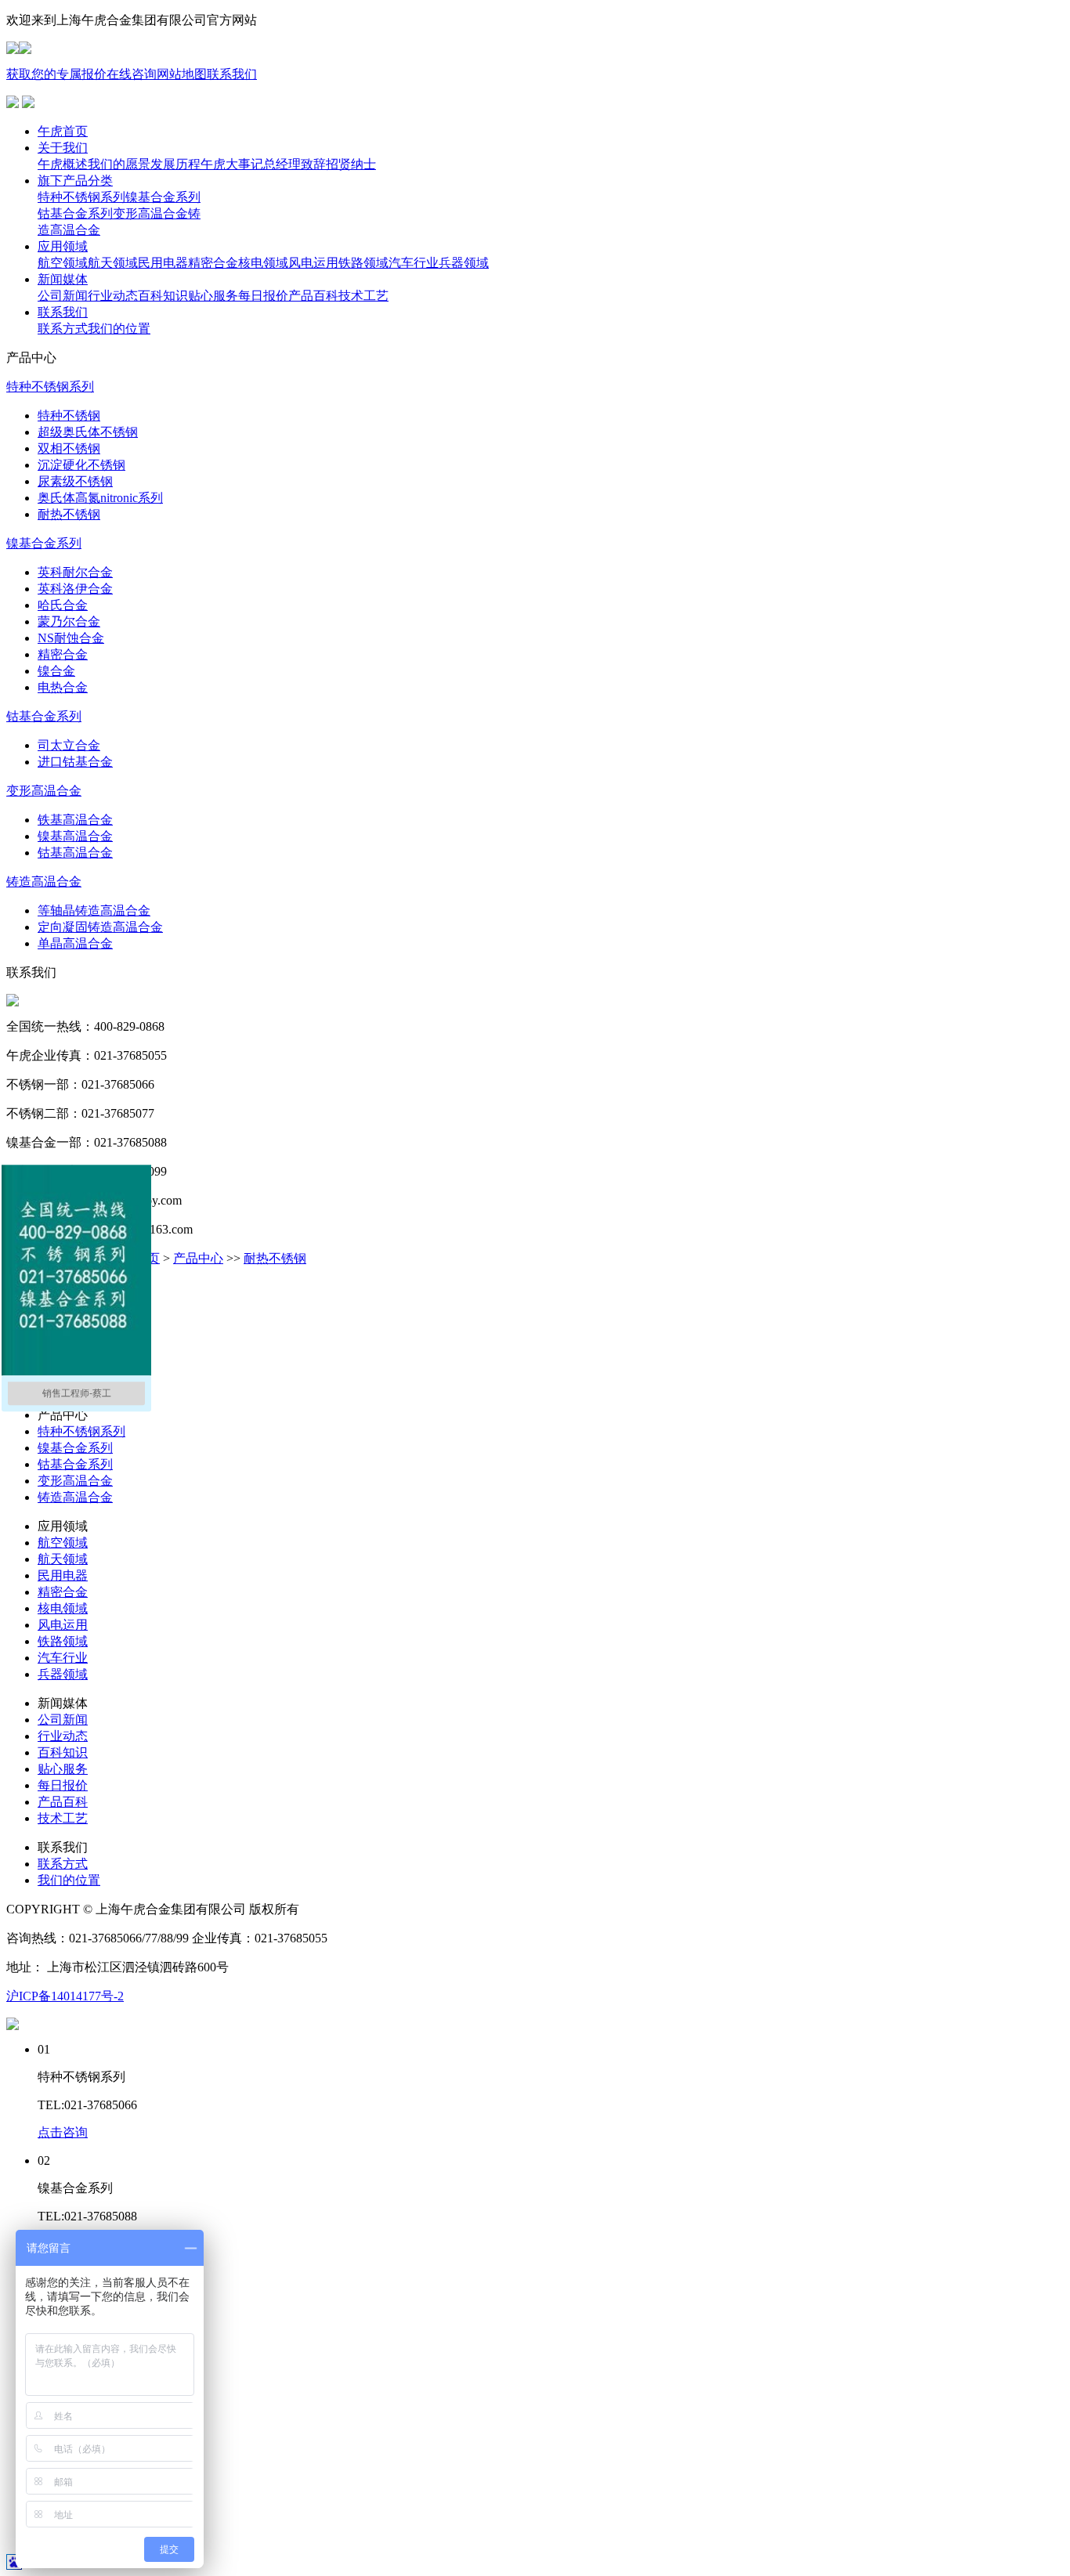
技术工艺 (63, 1818)
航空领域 (63, 1543)
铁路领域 (63, 1641)
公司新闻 (63, 1720)
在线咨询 (132, 74)
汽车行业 (63, 1658)
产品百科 (63, 1802)
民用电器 (63, 1575)
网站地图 (182, 74)
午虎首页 (63, 131)
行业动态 (63, 1736)
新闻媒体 (63, 279)
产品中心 (198, 1258)
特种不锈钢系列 (81, 1431)
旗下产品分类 (75, 181)
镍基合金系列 (75, 1448)
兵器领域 (63, 1674)
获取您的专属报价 (56, 74)
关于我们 (63, 148)
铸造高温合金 (75, 1497)
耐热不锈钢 (275, 1258)
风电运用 (63, 1625)
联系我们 (232, 74)
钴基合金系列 (75, 1464)
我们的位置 (69, 1880)
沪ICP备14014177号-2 (65, 1996)
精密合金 (63, 1592)
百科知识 (63, 1752)
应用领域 (63, 246)
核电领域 (63, 1608)
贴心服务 (63, 1769)
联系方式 (63, 1864)
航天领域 (63, 1559)
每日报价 (63, 1785)
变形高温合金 (75, 1481)
